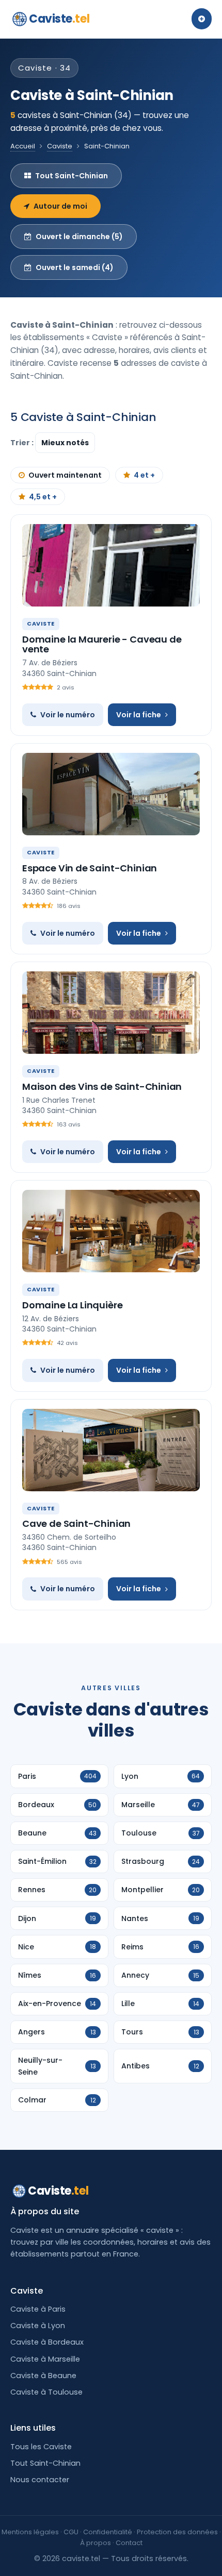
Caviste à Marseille (45, 2359)
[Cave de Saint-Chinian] (111, 1450)
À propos (96, 2543)
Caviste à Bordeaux (47, 2342)
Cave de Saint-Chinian (76, 1523)
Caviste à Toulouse (46, 2392)
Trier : (23, 443)
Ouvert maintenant (65, 475)
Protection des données (177, 2532)
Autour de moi (60, 206)
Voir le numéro (68, 715)
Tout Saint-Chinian (72, 176)
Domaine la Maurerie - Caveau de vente (102, 644)
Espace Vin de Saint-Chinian (90, 868)
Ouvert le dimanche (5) (79, 237)
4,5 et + (43, 497)
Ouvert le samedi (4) (75, 267)
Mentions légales (30, 2532)
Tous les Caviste (41, 2447)
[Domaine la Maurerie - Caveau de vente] (111, 565)
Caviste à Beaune (43, 2376)
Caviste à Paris (38, 2309)
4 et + (144, 475)
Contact (129, 2543)
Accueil (23, 146)
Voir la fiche (139, 715)
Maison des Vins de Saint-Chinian (102, 1087)
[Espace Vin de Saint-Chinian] (111, 794)
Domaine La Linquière (72, 1305)
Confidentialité (108, 2532)
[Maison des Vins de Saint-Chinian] (111, 1013)
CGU (71, 2532)
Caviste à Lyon (38, 2326)
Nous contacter (40, 2480)
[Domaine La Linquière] (111, 1231)
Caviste (59, 19)
